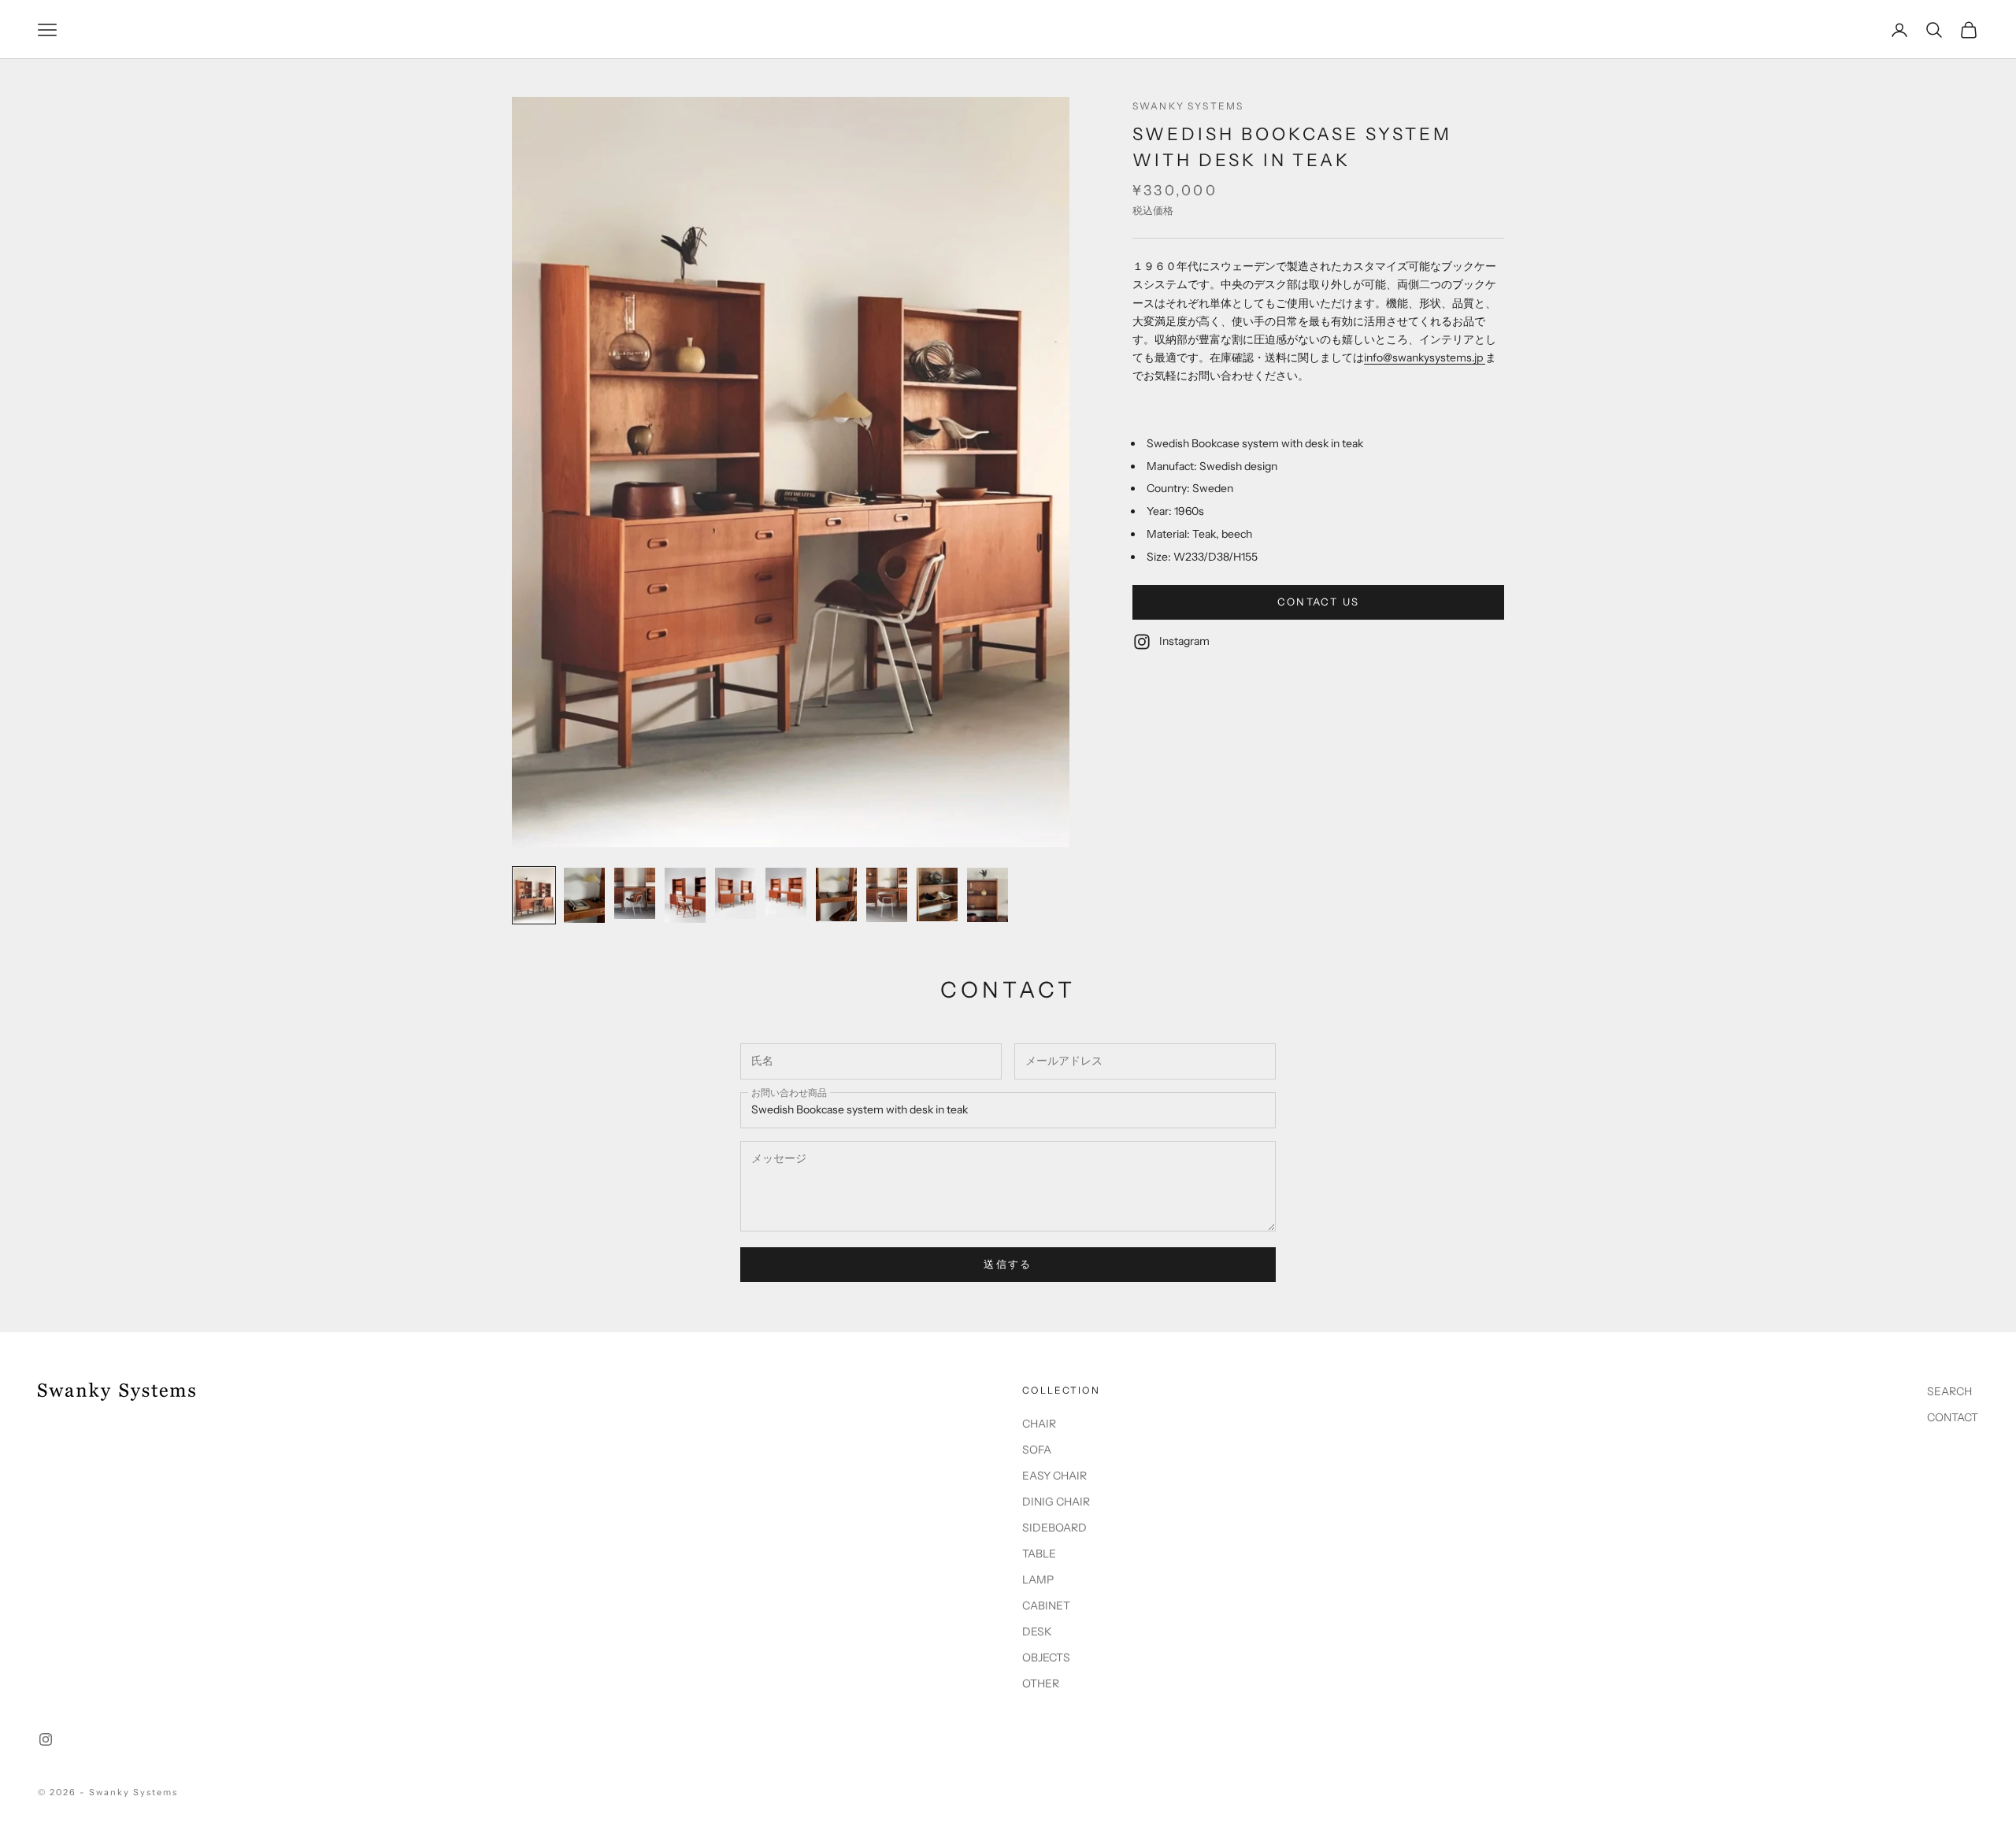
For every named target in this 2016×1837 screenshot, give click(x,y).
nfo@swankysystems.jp (1426, 357)
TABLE (1039, 1554)
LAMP (1038, 1580)
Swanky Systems (1188, 106)
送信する (1008, 1264)
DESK (1037, 1631)
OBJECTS (1046, 1657)
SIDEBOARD (1054, 1528)
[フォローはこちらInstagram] (46, 1739)
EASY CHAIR (1054, 1476)
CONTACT (1953, 1417)
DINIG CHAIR (1056, 1502)
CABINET (1046, 1606)
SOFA (1037, 1450)
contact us (1318, 602)
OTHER (1041, 1683)
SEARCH (1949, 1391)
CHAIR (1039, 1424)
